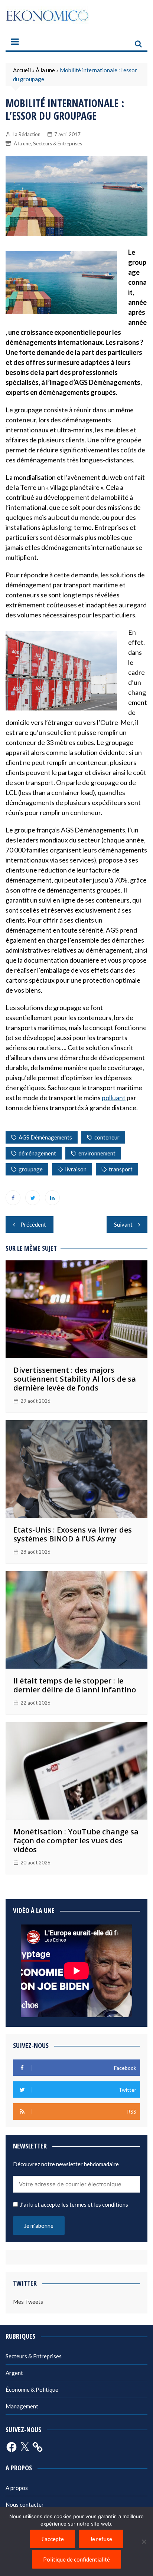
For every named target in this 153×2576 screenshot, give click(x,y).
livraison (76, 1169)
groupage (31, 1169)
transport (121, 1169)
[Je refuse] (144, 2542)
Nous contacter (25, 2504)
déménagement (37, 1153)
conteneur (107, 1137)
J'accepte (53, 2539)
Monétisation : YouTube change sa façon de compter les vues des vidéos (76, 1841)
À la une (45, 70)
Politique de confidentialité (76, 2559)
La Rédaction (27, 134)
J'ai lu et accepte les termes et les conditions (74, 2204)
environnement (97, 1153)
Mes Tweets (28, 2302)
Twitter (33, 1198)
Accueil (22, 70)
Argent (14, 2373)
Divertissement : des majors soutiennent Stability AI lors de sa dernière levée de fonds (75, 1379)
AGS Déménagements (45, 1137)
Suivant (123, 1224)
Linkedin (52, 1198)
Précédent (33, 1224)
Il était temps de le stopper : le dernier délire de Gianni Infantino (75, 1685)
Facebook (13, 1198)
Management (22, 2406)
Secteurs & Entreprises (58, 144)
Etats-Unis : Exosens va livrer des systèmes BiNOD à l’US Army (73, 1534)
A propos (17, 2488)
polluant (114, 1098)
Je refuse (101, 2539)
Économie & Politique (32, 2389)
